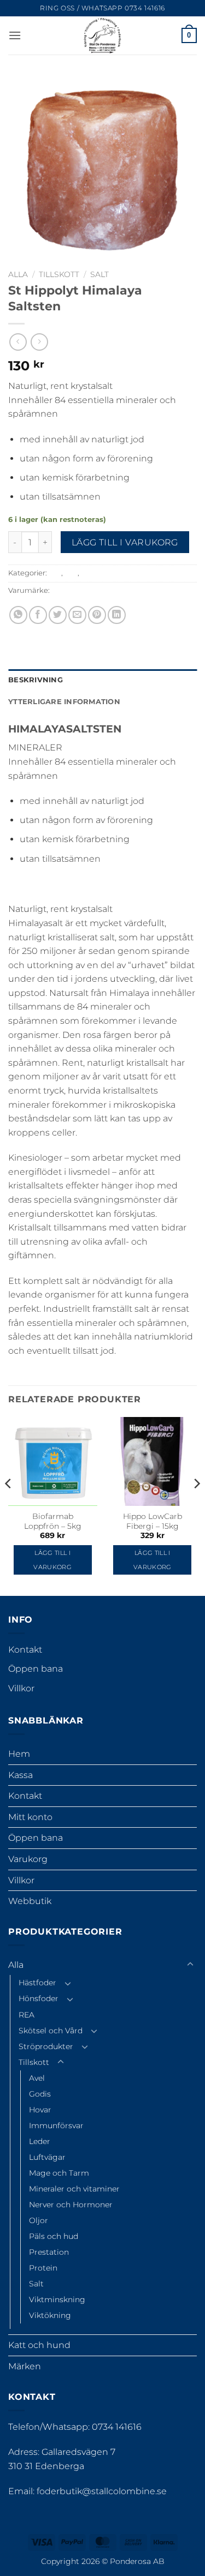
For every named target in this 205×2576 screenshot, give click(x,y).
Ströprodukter (46, 2046)
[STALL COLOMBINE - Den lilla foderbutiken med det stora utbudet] (103, 35)
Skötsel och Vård (51, 2031)
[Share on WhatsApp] (18, 615)
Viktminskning (57, 2299)
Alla (18, 274)
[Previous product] (39, 342)
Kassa (20, 1775)
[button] (15, 35)
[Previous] (9, 1505)
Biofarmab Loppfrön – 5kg (53, 1521)
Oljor (39, 2220)
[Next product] (18, 342)
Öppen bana (36, 1669)
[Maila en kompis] (77, 615)
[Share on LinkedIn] (117, 615)
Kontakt (25, 1650)
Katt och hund (39, 2345)
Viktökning (50, 2315)
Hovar (40, 2110)
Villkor (21, 1688)
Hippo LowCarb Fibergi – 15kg (153, 1521)
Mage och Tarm (59, 2173)
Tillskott (59, 274)
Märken (25, 2366)
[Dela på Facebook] (38, 615)
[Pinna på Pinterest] (97, 615)
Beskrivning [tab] (36, 680)
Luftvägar (47, 2157)
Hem (19, 1754)
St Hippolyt (71, 590)
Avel (37, 2078)
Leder (40, 2141)
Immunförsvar (56, 2125)
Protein (43, 2268)
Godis (40, 2094)
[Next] (196, 1505)
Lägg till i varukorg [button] (52, 1560)
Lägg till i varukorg (125, 542)
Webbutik (30, 1901)
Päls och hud (54, 2236)
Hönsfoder (39, 1998)
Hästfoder (37, 1983)
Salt (99, 274)
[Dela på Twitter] (58, 615)
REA (27, 2015)
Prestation (49, 2252)
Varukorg (28, 1859)
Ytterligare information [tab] (64, 702)
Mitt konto (30, 1817)
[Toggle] (190, 1965)
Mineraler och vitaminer (74, 2189)
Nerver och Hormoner (71, 2205)
